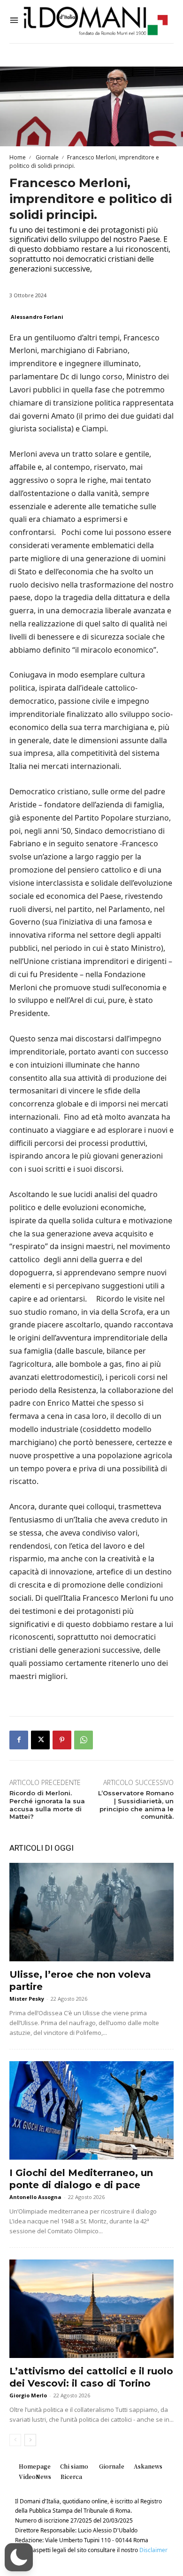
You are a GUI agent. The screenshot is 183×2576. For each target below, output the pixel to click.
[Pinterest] (62, 1740)
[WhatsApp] (84, 1740)
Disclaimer (153, 2550)
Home (18, 157)
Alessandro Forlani (37, 317)
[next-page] (30, 2440)
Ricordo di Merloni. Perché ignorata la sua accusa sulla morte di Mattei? (47, 1805)
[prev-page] (15, 2440)
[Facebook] (19, 1740)
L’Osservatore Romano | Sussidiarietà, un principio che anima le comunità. (136, 1805)
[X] (40, 1740)
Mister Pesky (27, 1999)
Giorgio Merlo (28, 2395)
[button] (19, 2557)
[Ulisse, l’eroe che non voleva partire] (91, 1912)
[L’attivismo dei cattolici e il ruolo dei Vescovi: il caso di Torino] (91, 2309)
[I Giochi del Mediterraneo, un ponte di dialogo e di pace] (91, 2110)
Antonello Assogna (35, 2197)
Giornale (46, 157)
